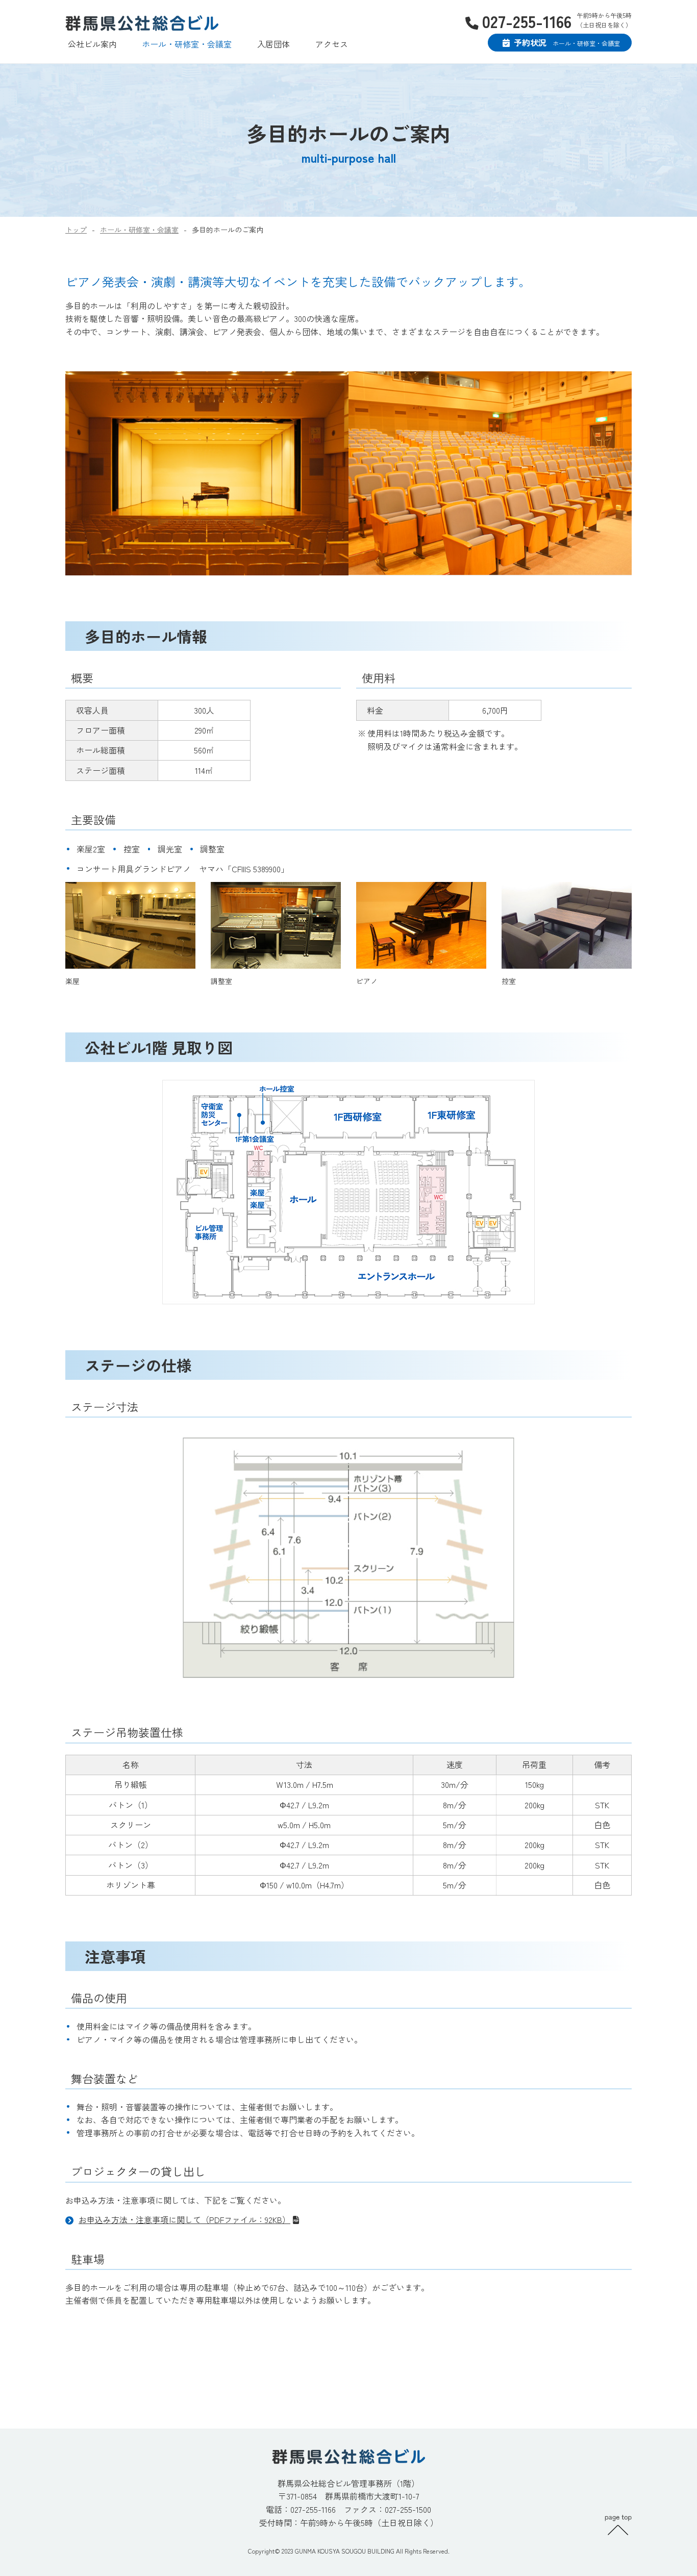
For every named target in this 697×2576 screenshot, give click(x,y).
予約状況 (567, 42)
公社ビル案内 (92, 44)
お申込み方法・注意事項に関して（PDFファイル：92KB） (184, 2219)
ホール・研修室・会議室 (187, 44)
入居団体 (273, 44)
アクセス (332, 44)
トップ (76, 230)
